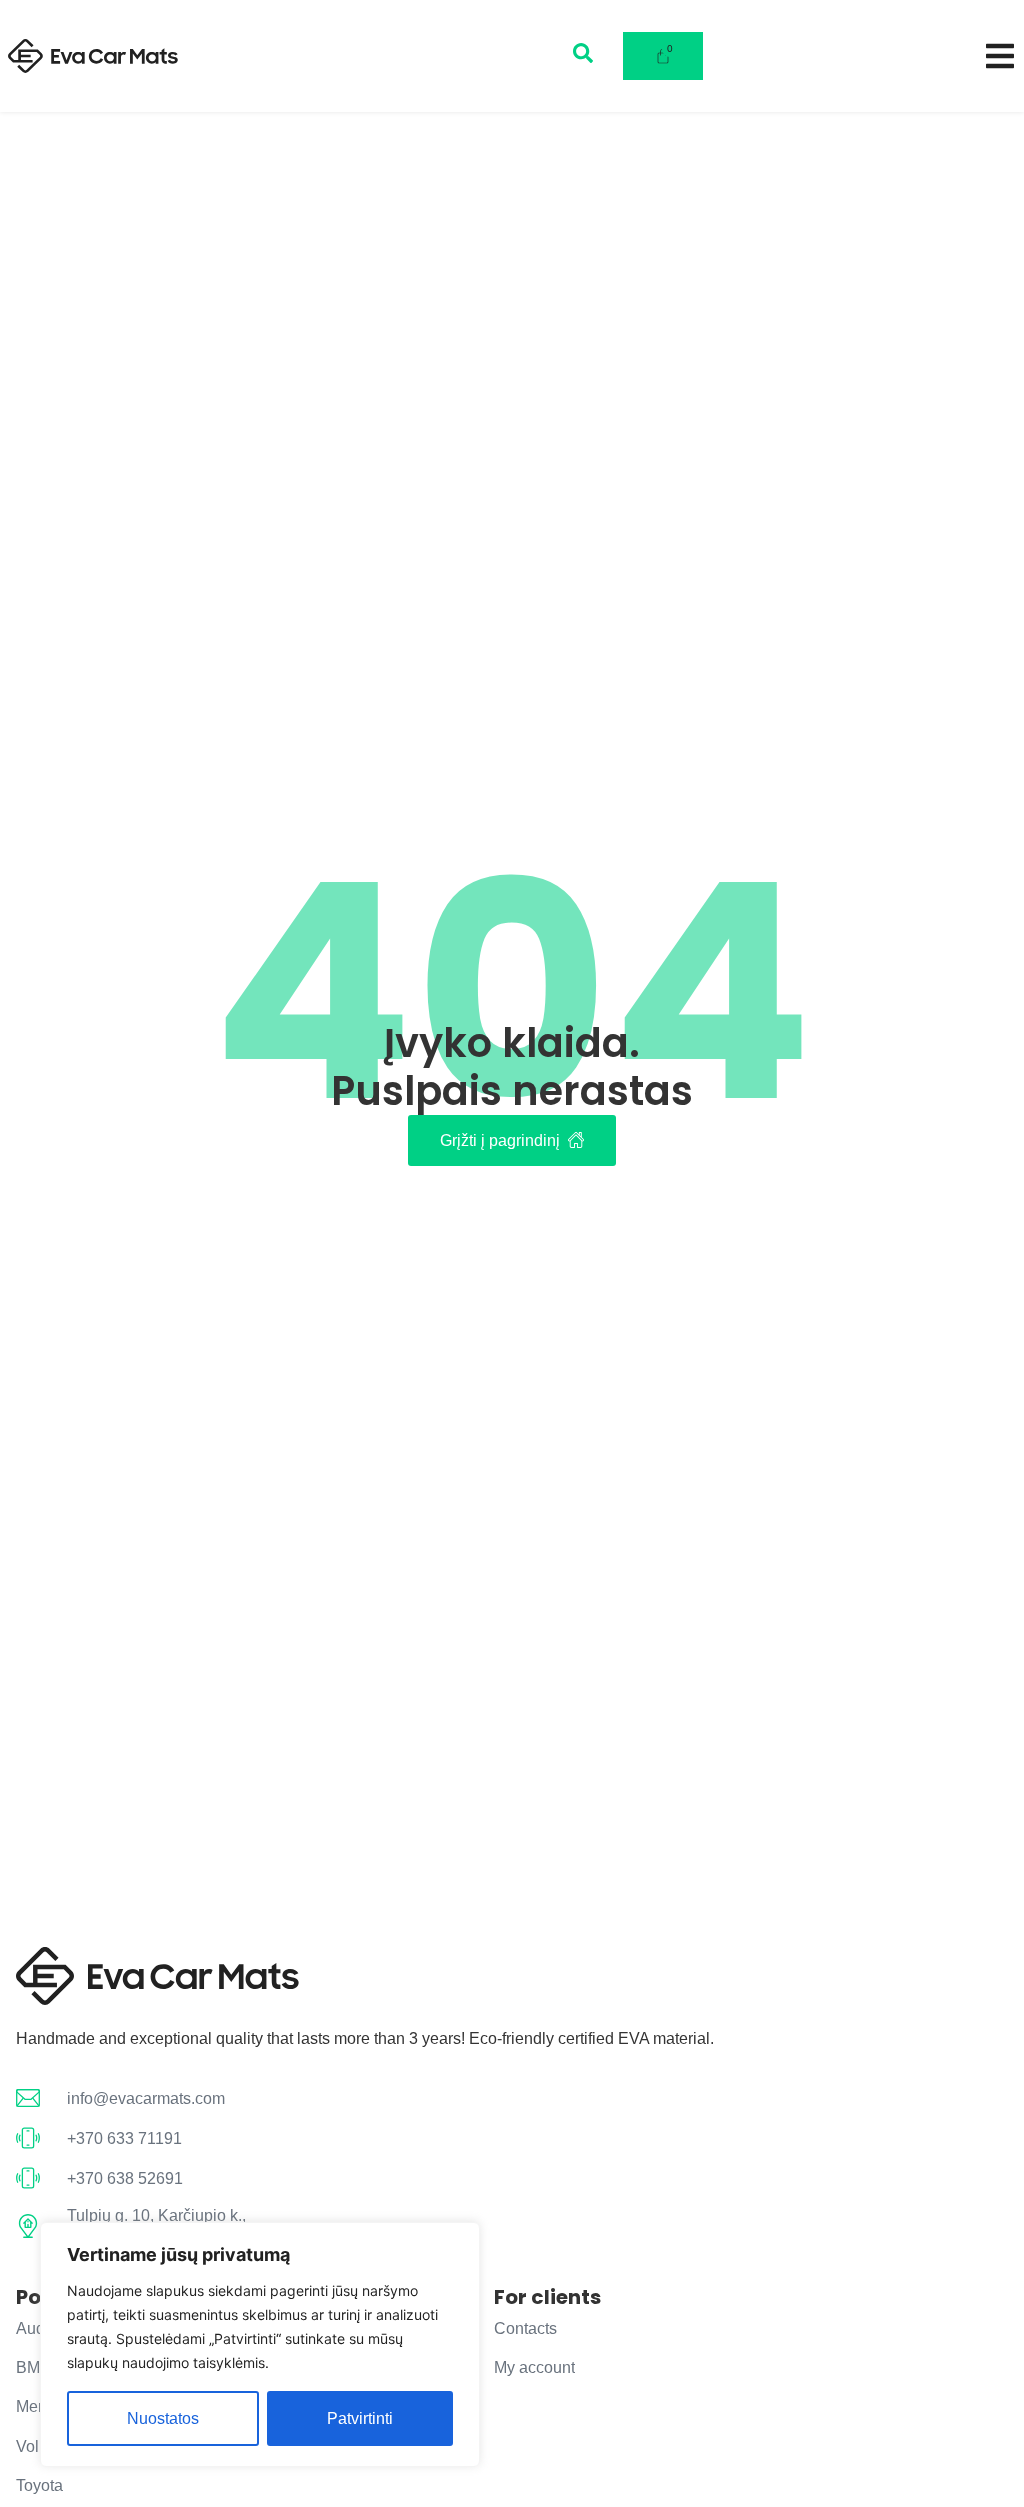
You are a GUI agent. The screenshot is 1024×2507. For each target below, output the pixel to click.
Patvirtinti (360, 2418)
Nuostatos (163, 2418)
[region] (260, 2344)
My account (534, 2367)
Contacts (525, 2328)
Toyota (39, 2485)
